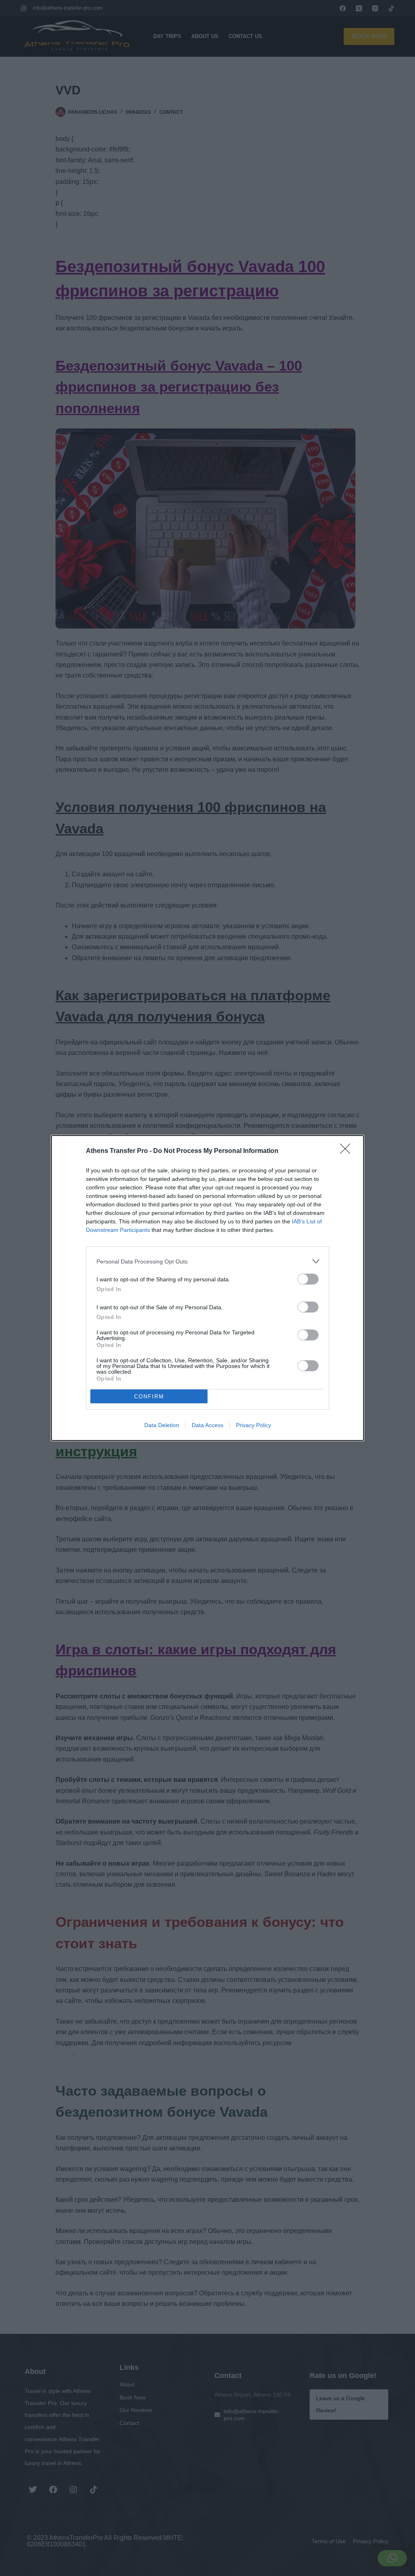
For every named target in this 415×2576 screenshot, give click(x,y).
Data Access (207, 1425)
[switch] (308, 1279)
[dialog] (207, 1288)
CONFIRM (149, 1397)
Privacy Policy (253, 1425)
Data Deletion (162, 1425)
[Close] (348, 1151)
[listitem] (207, 1261)
